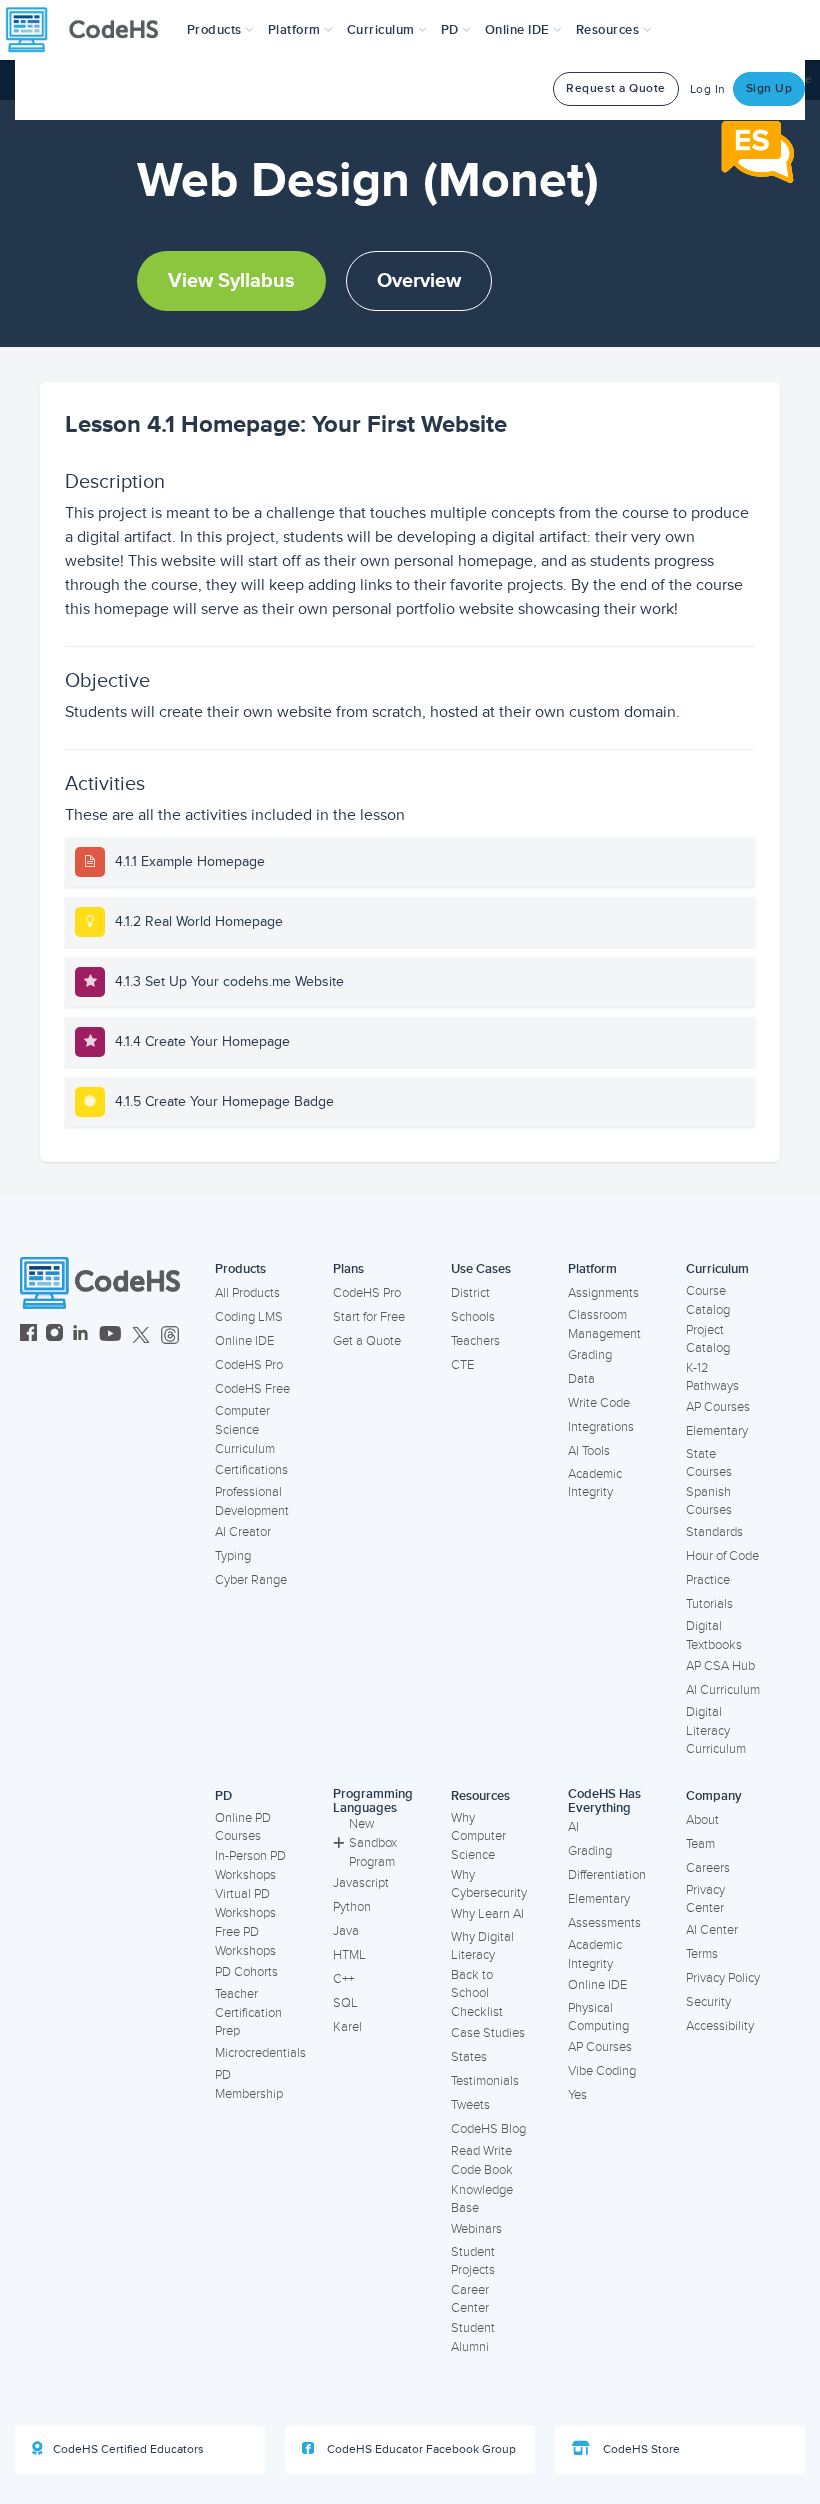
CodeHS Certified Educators (128, 2449)
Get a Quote (367, 1341)
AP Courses (718, 1407)
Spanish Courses (709, 1501)
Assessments (604, 1923)
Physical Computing (598, 2017)
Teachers (475, 1341)
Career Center (470, 2299)
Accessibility (720, 2026)
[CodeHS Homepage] (90, 30)
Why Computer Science (478, 1836)
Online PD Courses (243, 1827)
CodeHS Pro (249, 1365)
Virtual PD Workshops (245, 1903)
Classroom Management (604, 1324)
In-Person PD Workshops (250, 1865)
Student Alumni (473, 2337)
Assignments (603, 1293)
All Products (247, 1293)
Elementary (717, 1431)
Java (346, 1931)
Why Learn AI (487, 1914)
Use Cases (481, 1269)
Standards (714, 1532)
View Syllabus (231, 281)
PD (223, 1796)
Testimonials (485, 2081)
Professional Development (252, 1501)
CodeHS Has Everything (604, 1801)
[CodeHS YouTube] (110, 1335)
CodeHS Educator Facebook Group (420, 2449)
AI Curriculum (723, 1690)
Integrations (601, 1427)
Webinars (476, 2229)
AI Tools (589, 1451)
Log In (708, 89)
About (702, 1820)
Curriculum (717, 1269)
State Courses (709, 1463)
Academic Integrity (595, 1483)
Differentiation (607, 1875)
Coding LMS (249, 1317)
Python (352, 1907)
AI (573, 1827)
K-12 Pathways (712, 1377)
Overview (419, 281)
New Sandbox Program (373, 1842)
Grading (590, 1355)
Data (581, 1379)
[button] (220, 30)
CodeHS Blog (488, 2129)
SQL (345, 2003)
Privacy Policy (723, 1978)
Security (708, 2002)
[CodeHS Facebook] (28, 1335)
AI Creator (243, 1532)
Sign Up (769, 88)
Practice (708, 1580)
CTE (462, 1365)
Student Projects (473, 2261)
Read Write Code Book (482, 2160)
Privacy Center (705, 1899)
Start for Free (369, 1317)
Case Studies (488, 2033)
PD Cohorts (246, 1972)
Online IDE (244, 1341)
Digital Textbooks (714, 1635)
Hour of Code (722, 1556)
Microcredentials (260, 2053)
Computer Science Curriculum (245, 1429)
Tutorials (709, 1604)
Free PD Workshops (245, 1941)
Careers (708, 1868)
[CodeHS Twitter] (141, 1335)
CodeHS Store (640, 2449)
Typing (233, 1556)
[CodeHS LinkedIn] (80, 1335)
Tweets (470, 2105)
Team (700, 1844)
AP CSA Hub (720, 1666)
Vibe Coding (602, 2071)
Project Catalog (708, 1339)
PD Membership (249, 2084)
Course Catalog (708, 1300)
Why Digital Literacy (482, 1946)
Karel (347, 2027)
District (470, 1293)
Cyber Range (251, 1580)
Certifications (251, 1470)
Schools (473, 1317)
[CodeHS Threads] (170, 1335)
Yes (577, 2095)
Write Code (599, 1403)
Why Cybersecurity (489, 1884)
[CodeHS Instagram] (54, 1335)
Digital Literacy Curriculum (716, 1730)
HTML (349, 1955)
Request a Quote (616, 88)
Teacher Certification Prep (248, 2012)
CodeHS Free (252, 1389)
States (469, 2057)
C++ (343, 1979)
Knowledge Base (482, 2199)
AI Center (712, 1930)
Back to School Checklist (477, 1993)
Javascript (361, 1883)
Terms (702, 1954)
